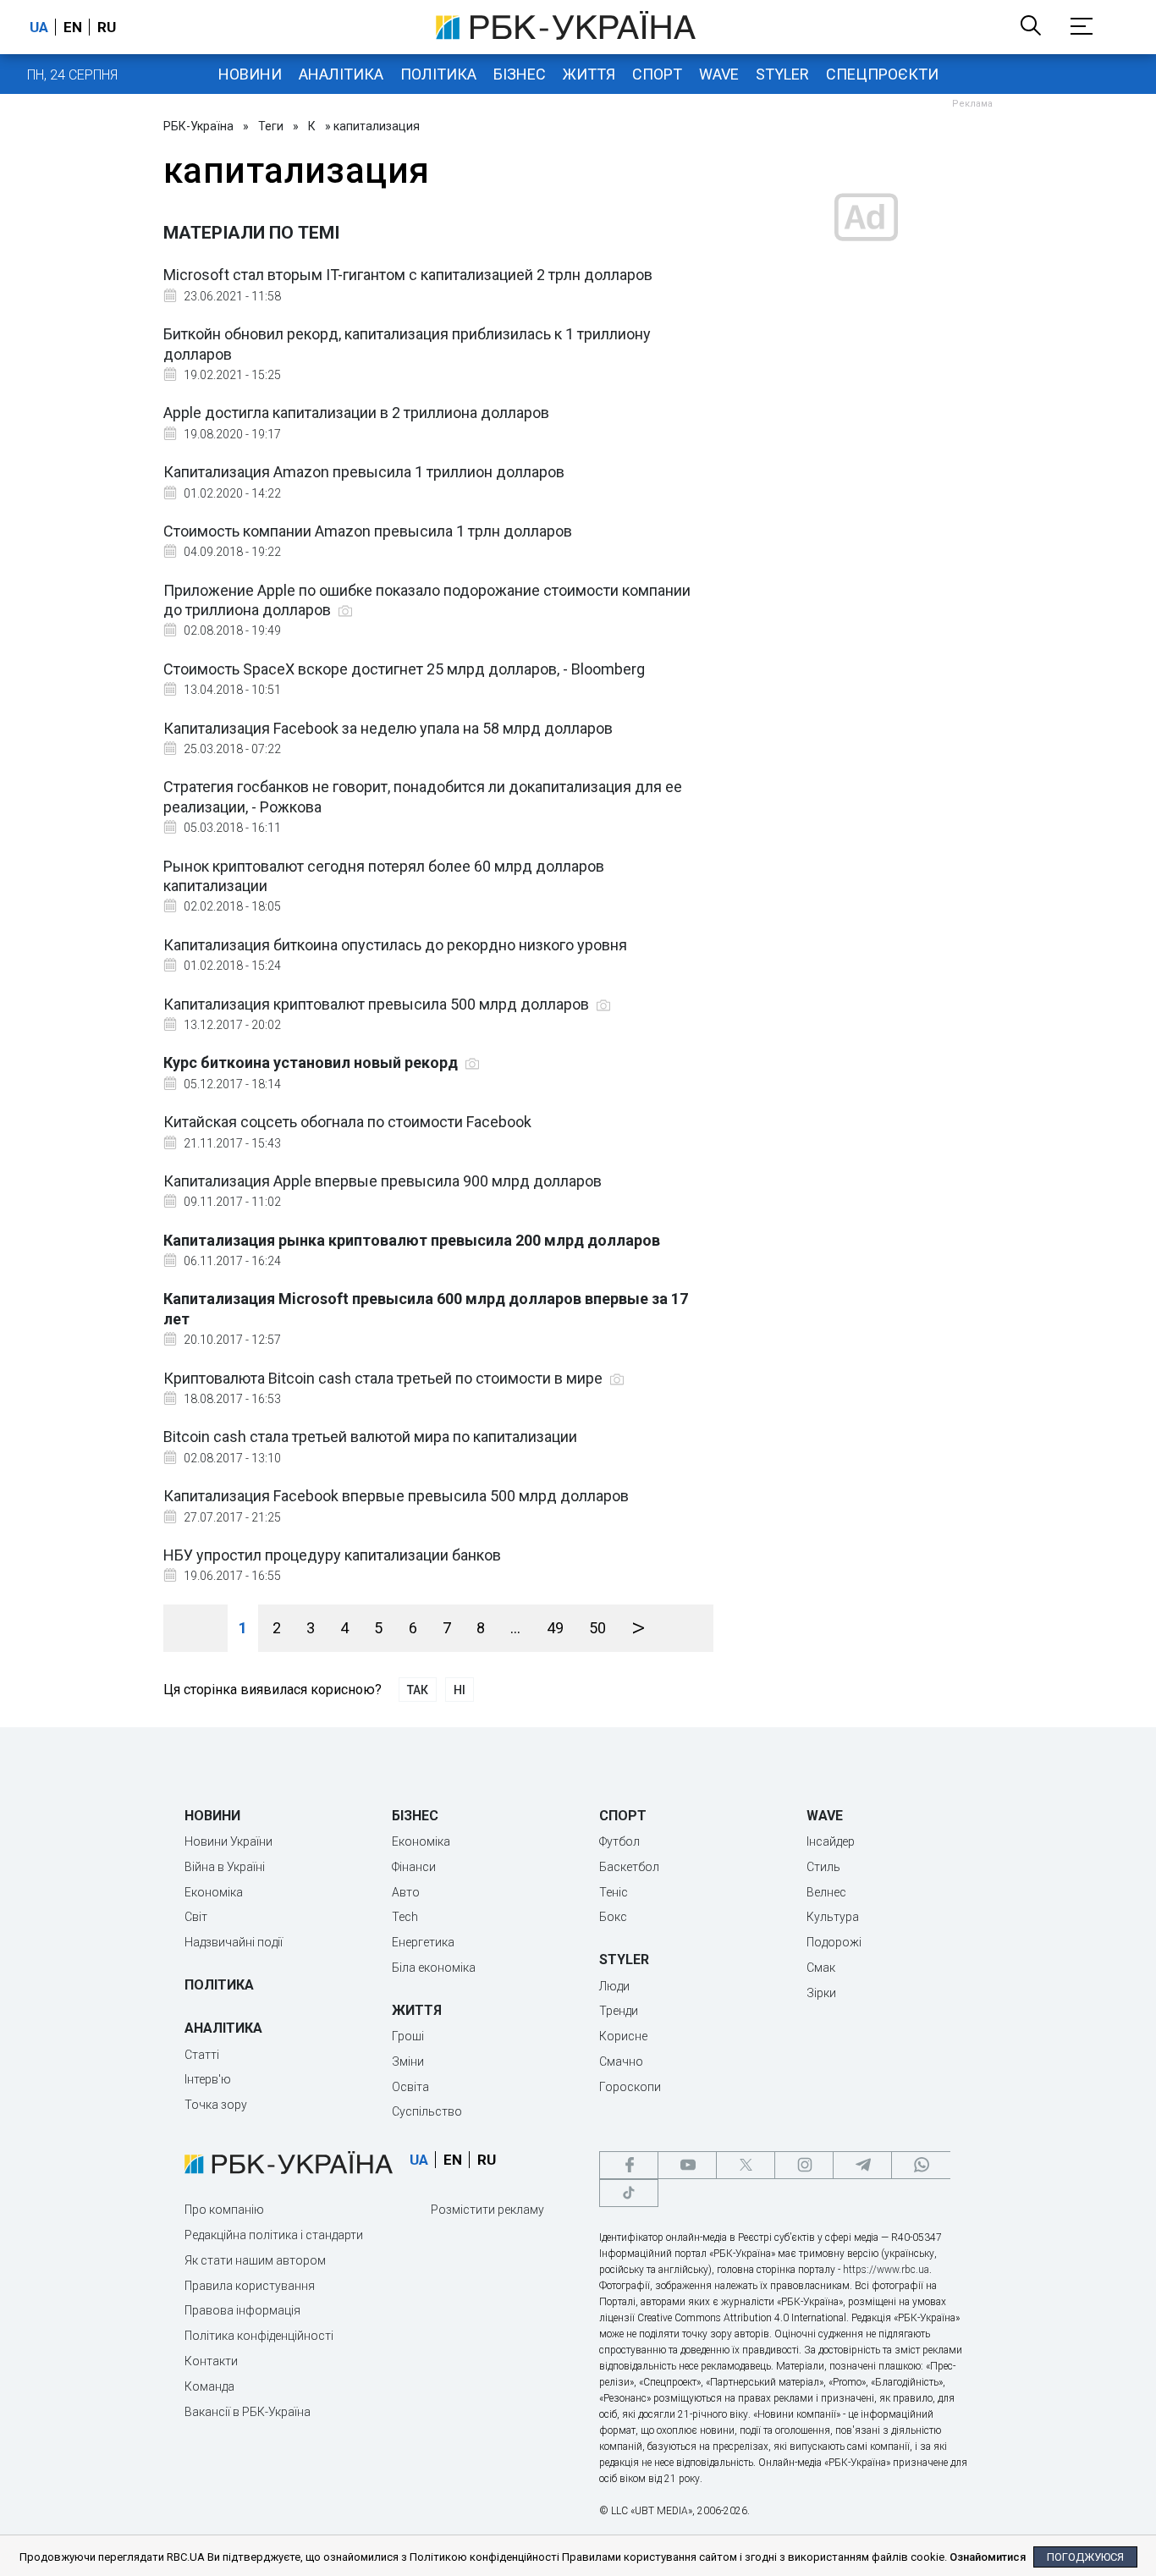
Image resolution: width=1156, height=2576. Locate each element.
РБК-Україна (198, 126)
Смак (821, 1968)
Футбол (619, 1841)
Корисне (623, 2036)
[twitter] (746, 2165)
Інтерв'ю (208, 2079)
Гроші (408, 2036)
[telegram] (862, 2165)
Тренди (619, 2011)
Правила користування (250, 2286)
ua (39, 27)
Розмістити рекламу (487, 2210)
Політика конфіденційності (259, 2336)
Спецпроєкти (882, 74)
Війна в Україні (225, 1867)
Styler (782, 74)
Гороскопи (630, 2087)
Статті (202, 2055)
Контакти (211, 2361)
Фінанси (414, 1867)
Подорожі (834, 1942)
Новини (250, 74)
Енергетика (423, 1942)
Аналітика (341, 74)
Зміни (408, 2061)
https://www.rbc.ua (886, 2270)
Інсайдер (831, 1841)
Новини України (228, 1841)
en (73, 27)
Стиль (823, 1867)
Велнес (826, 1892)
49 (555, 1628)
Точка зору (216, 2105)
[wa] (921, 2165)
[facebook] (629, 2165)
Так (418, 1690)
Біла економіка (434, 1968)
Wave (719, 74)
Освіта (410, 2087)
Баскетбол (629, 1867)
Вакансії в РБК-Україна (248, 2412)
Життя (589, 74)
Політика (438, 74)
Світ (196, 1917)
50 (597, 1628)
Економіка (214, 1892)
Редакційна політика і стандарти (274, 2235)
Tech (405, 1917)
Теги (271, 126)
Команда (209, 2386)
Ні (460, 1690)
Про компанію (224, 2210)
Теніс (614, 1892)
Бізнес (520, 74)
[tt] (629, 2193)
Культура (833, 1917)
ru (107, 27)
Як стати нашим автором (255, 2260)
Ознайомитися (988, 2557)
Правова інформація (242, 2310)
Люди (614, 1986)
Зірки (821, 1993)
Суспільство (427, 2111)
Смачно (621, 2061)
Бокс (613, 1917)
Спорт (657, 74)
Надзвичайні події (234, 1942)
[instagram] (804, 2165)
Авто (406, 1892)
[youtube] (687, 2165)
